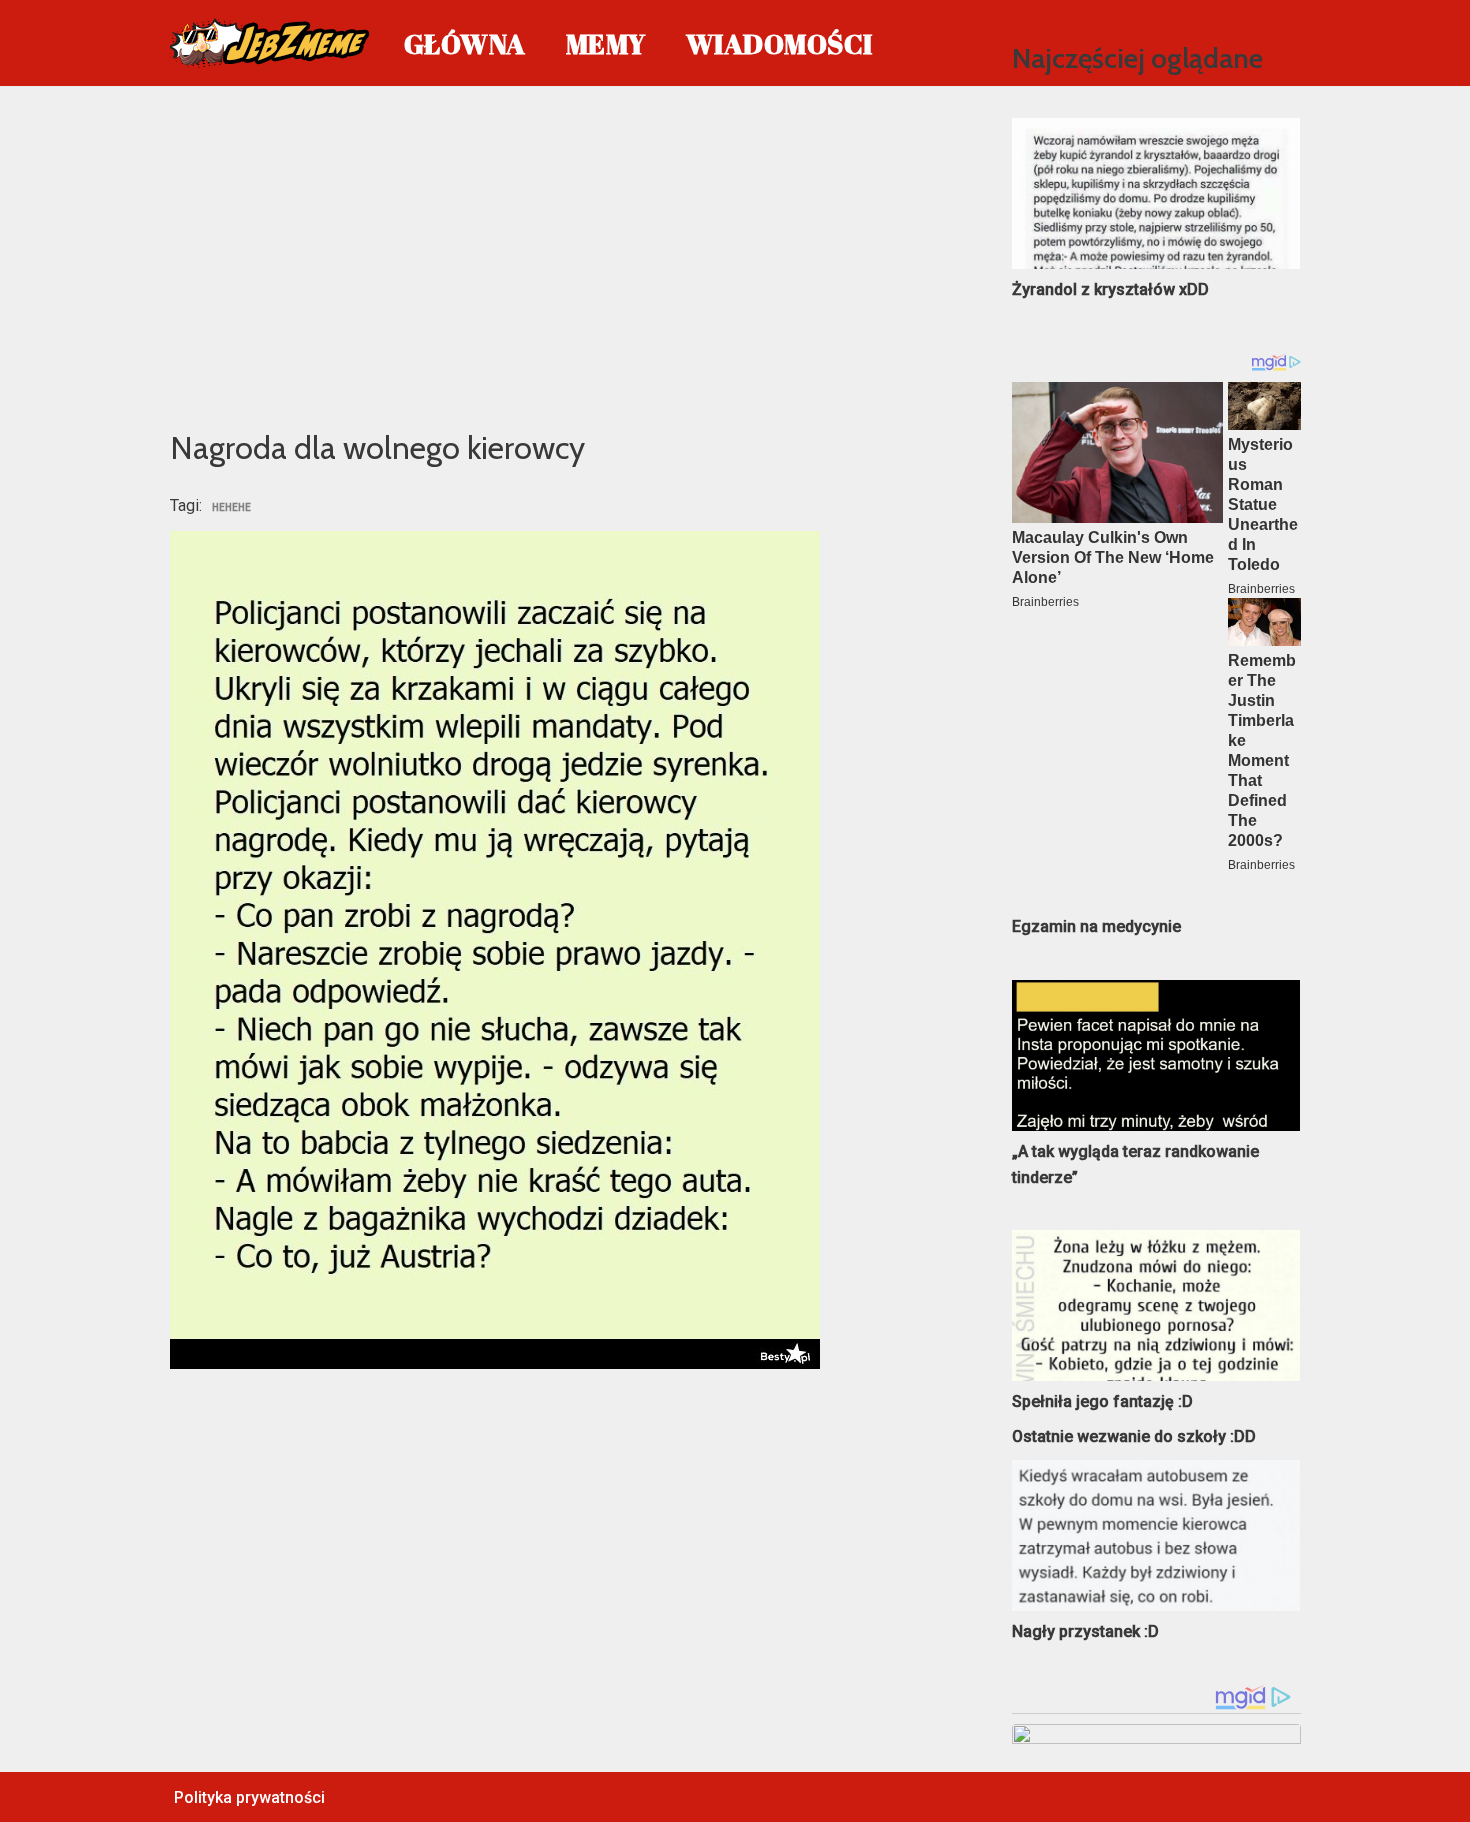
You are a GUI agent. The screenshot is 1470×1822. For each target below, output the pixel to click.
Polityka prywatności (249, 1797)
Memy (606, 43)
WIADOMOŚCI (779, 43)
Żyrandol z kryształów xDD (1110, 289)
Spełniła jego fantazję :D (1102, 1401)
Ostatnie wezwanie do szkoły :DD (1134, 1436)
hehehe (231, 508)
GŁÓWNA (465, 43)
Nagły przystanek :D (1085, 1631)
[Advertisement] (561, 254)
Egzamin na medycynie (1096, 926)
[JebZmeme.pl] (270, 43)
